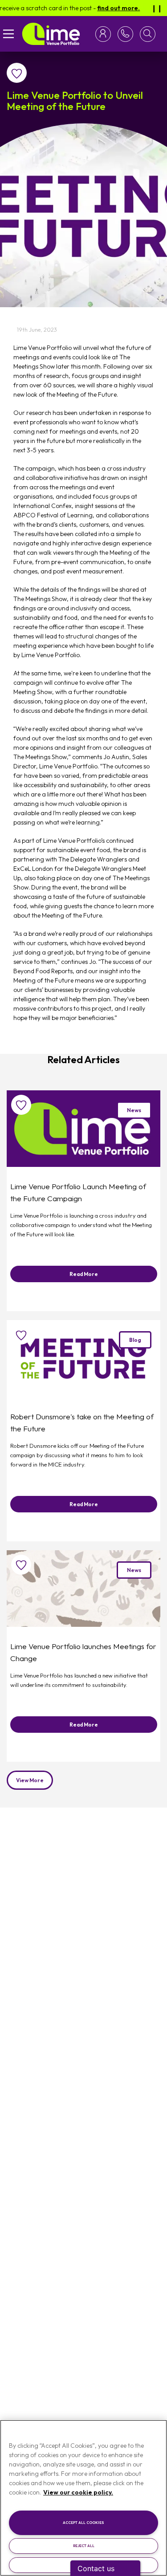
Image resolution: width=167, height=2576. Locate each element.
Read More (84, 1274)
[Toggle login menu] (105, 34)
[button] (148, 34)
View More (30, 1780)
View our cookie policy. (78, 2492)
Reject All (84, 2546)
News (134, 1110)
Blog (135, 1340)
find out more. (106, 8)
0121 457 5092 (124, 34)
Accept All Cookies (83, 2523)
